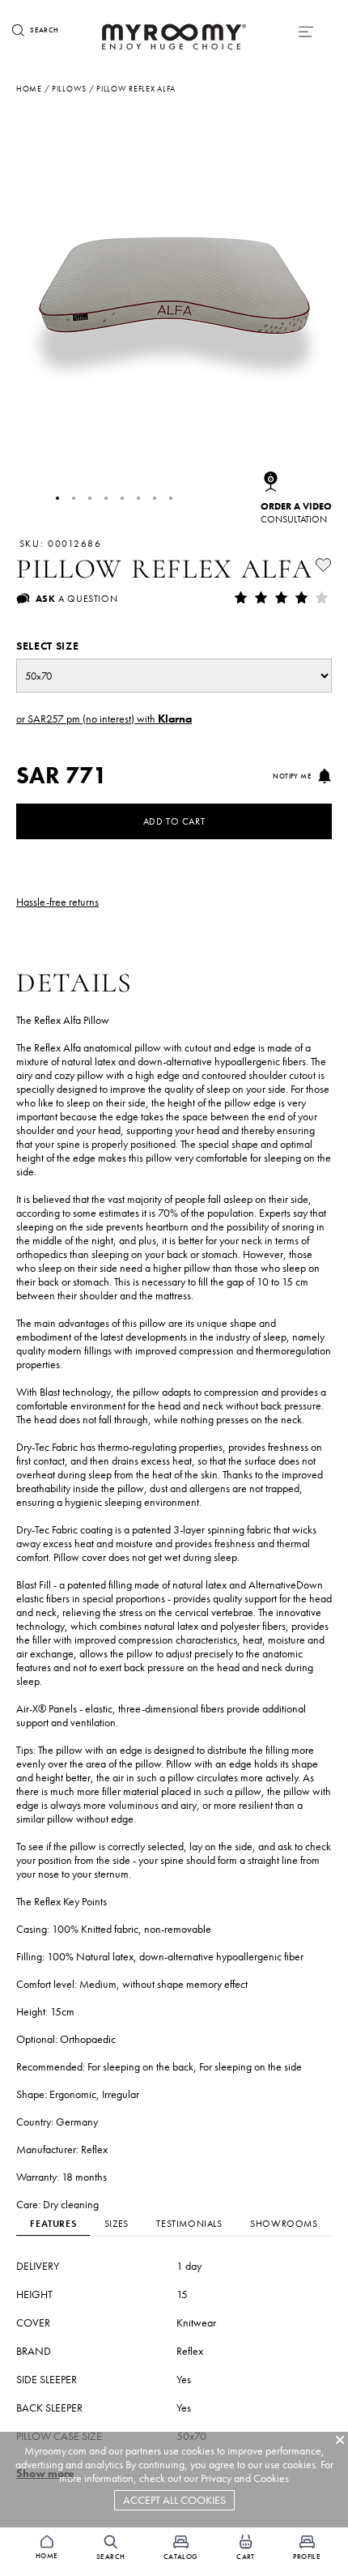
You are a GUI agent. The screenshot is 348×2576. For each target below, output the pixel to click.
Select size (47, 646)
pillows (69, 89)
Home (29, 89)
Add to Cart (174, 821)
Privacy (216, 2478)
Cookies (271, 2478)
